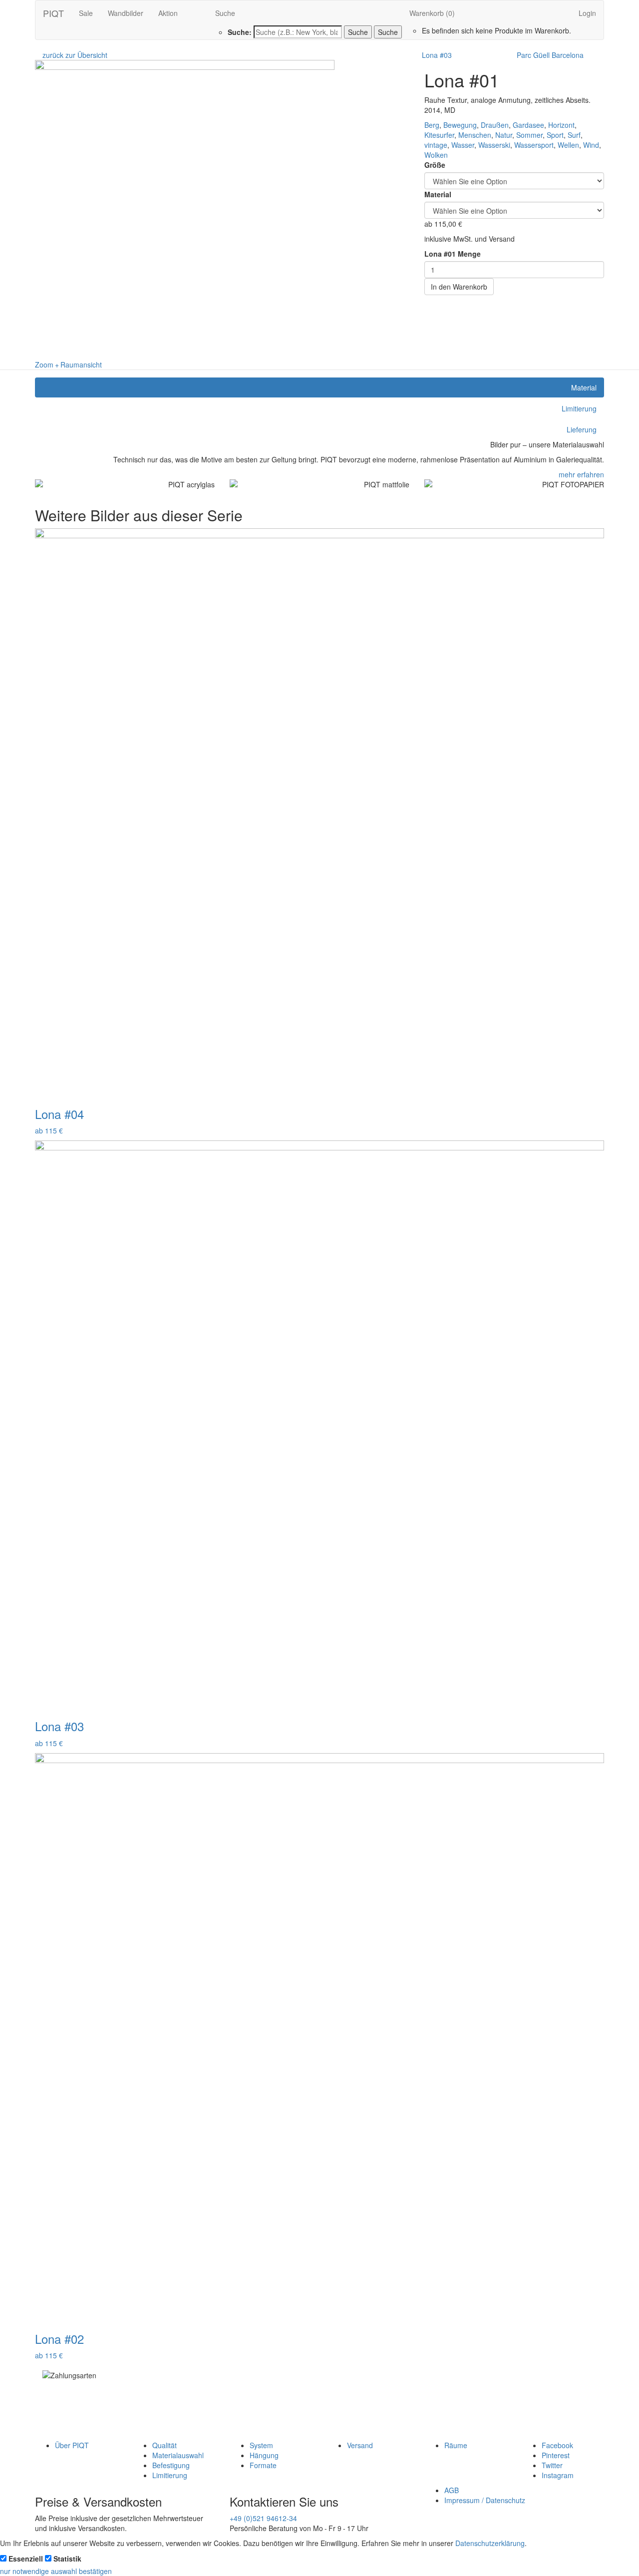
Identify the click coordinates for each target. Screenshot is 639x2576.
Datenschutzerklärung (490, 2543)
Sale (86, 13)
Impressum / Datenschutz (485, 2500)
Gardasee (528, 125)
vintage (436, 145)
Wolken (436, 155)
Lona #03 (437, 55)
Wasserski (494, 145)
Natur (504, 135)
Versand (360, 2445)
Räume (456, 2445)
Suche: (240, 32)
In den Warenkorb (459, 287)
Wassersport (534, 145)
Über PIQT (72, 2445)
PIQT (53, 13)
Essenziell (26, 2559)
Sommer (529, 135)
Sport (555, 135)
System (261, 2445)
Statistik (67, 2559)
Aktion (168, 13)
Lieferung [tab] (582, 429)
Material (438, 194)
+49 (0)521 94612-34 (263, 2518)
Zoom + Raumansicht (68, 365)
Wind (591, 145)
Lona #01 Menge (453, 254)
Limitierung (170, 2475)
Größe (435, 165)
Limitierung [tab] (579, 408)
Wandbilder (126, 13)
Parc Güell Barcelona (550, 55)
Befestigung (171, 2465)
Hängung (264, 2455)
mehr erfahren (581, 474)
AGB (452, 2490)
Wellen (568, 145)
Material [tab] (584, 387)
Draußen (495, 125)
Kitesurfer (439, 135)
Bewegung (460, 125)
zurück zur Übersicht (75, 55)
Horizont (561, 125)
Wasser (463, 145)
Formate (263, 2465)
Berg (432, 125)
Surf (574, 135)
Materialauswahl (178, 2455)
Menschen (475, 135)
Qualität (164, 2445)
